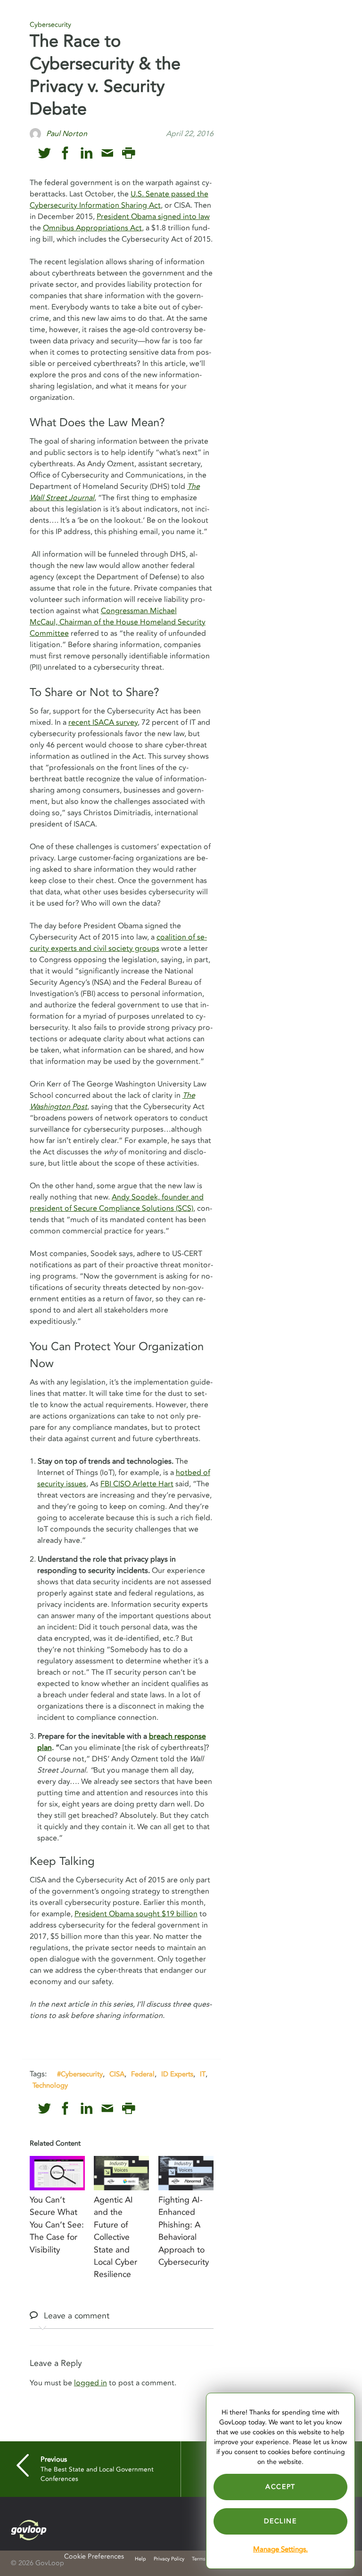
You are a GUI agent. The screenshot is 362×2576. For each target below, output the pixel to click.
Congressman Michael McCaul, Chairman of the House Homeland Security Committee (118, 622)
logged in (90, 2383)
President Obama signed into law (153, 217)
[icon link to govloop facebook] (65, 153)
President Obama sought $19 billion (136, 1914)
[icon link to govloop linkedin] (86, 153)
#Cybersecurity (80, 2074)
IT (203, 2074)
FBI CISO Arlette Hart (137, 1484)
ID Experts (177, 2074)
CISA (117, 2074)
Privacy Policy (169, 2559)
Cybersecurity (50, 25)
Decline (280, 2521)
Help (140, 2559)
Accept (280, 2487)
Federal (143, 2074)
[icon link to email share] (107, 153)
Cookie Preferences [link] (94, 2556)
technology (50, 2085)
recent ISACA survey (103, 722)
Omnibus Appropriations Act (92, 228)
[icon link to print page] (128, 153)
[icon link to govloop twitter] (45, 153)
